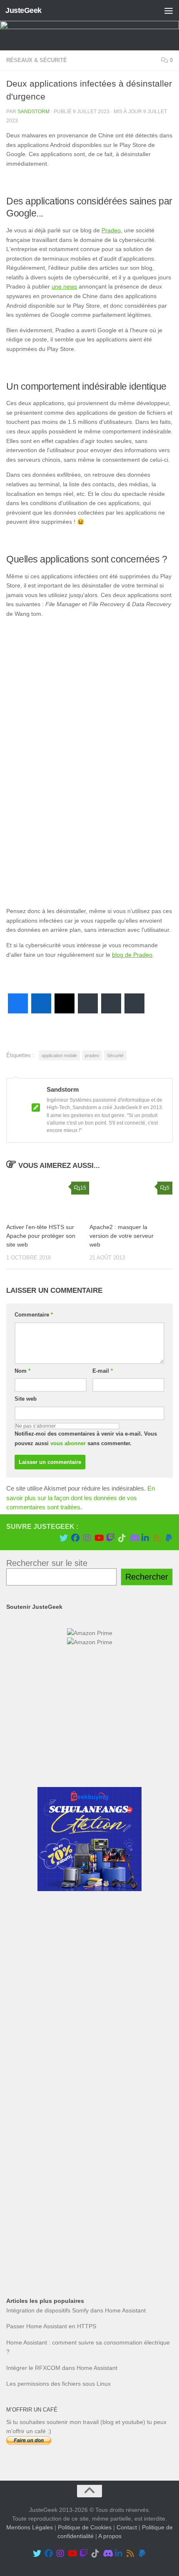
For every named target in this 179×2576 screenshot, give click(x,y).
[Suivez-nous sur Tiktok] (122, 1538)
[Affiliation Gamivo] (89, 2197)
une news (64, 286)
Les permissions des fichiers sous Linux (58, 2384)
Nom (22, 1371)
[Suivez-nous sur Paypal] (169, 1538)
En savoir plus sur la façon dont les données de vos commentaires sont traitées (81, 1498)
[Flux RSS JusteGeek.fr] (157, 1538)
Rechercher (147, 1577)
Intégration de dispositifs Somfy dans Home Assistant (76, 2310)
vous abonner (68, 1443)
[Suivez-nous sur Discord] (134, 1538)
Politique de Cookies (85, 2528)
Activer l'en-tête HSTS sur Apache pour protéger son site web (41, 1236)
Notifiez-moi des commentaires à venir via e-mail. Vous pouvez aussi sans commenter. (86, 1439)
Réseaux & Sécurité (37, 60)
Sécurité (115, 1055)
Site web (26, 1399)
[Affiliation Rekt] (89, 2258)
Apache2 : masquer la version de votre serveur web (122, 1236)
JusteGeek (24, 10)
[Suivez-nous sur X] (64, 1538)
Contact (127, 2528)
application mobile (59, 1055)
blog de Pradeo (132, 955)
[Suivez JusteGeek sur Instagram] (87, 1538)
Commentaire (34, 1315)
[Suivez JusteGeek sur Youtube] (99, 1538)
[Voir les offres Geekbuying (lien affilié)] (89, 1889)
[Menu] (169, 10)
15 (83, 1188)
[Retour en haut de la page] (89, 2491)
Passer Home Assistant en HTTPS (51, 2326)
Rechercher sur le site (47, 1563)
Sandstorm (34, 112)
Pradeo (111, 230)
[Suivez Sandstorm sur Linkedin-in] (145, 1538)
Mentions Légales (30, 2528)
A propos (110, 2536)
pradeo (92, 1055)
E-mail (103, 1371)
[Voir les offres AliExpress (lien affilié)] (89, 1766)
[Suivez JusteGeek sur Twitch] (110, 1538)
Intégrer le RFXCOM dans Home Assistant (62, 2368)
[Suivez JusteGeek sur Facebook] (75, 1538)
